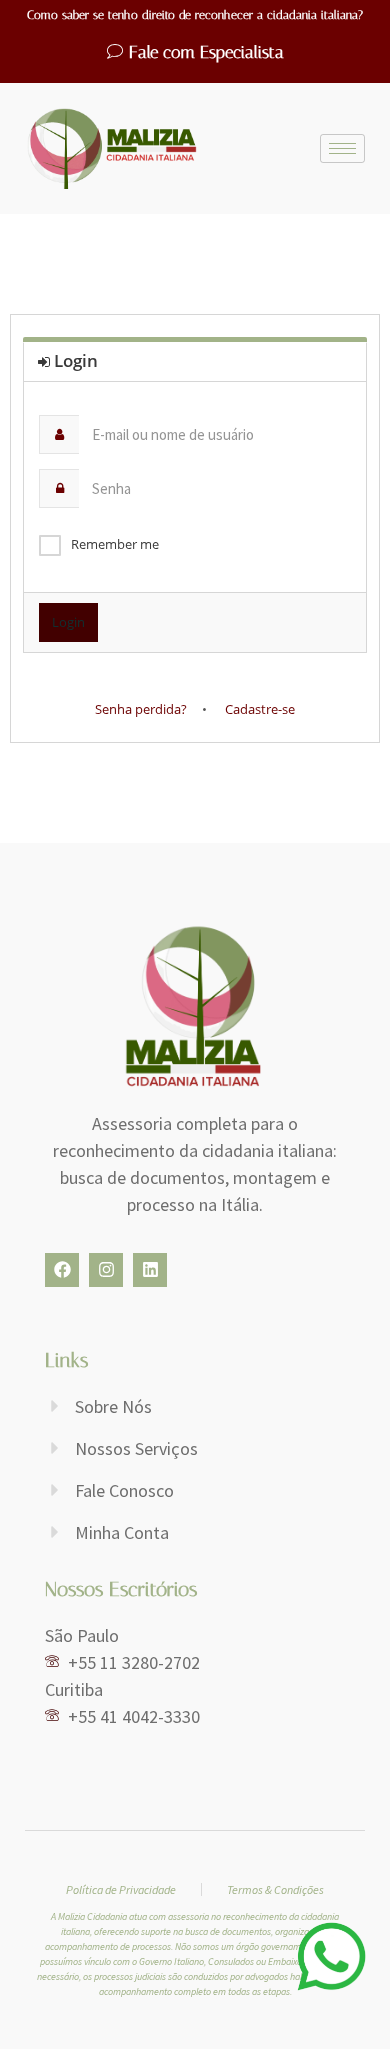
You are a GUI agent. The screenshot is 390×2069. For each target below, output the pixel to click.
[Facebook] (62, 1270)
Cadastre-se (260, 709)
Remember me (115, 544)
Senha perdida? (141, 709)
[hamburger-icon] (342, 148)
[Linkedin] (150, 1270)
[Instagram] (106, 1270)
